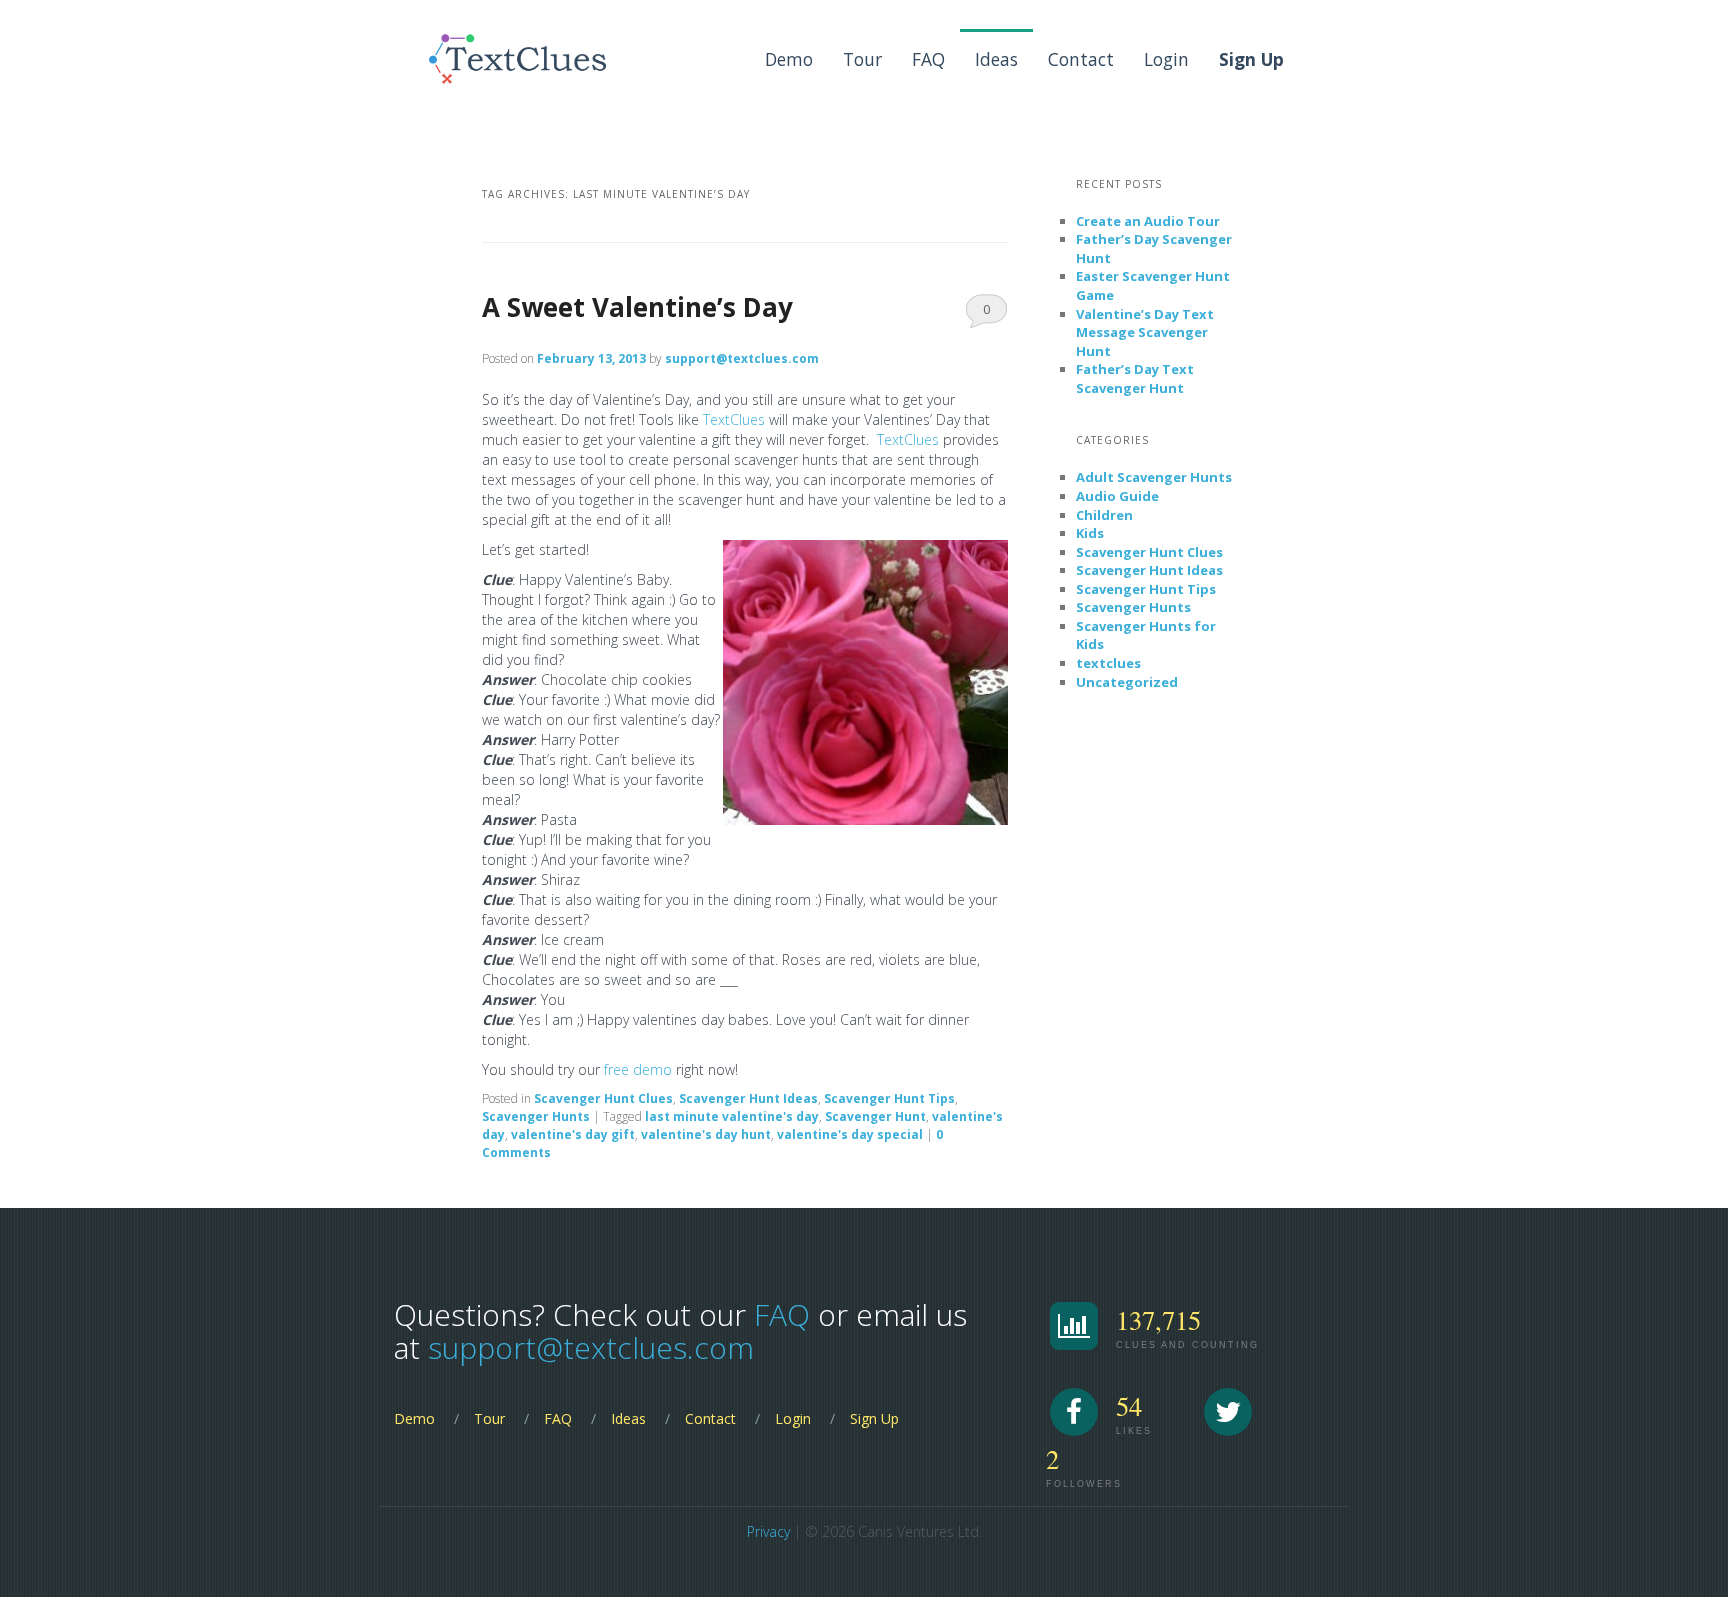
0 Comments (986, 314)
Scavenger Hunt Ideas (748, 1098)
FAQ (928, 59)
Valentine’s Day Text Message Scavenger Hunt (1145, 332)
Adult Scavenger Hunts (1154, 477)
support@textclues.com (742, 358)
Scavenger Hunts (536, 1116)
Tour (862, 59)
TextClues (736, 419)
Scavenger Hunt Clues (603, 1098)
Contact (1081, 59)
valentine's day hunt (706, 1134)
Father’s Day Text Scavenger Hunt (1135, 378)
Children (1104, 515)
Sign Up (874, 1418)
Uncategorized (1127, 682)
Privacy (768, 1531)
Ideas (996, 59)
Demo (789, 59)
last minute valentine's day (732, 1116)
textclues (1108, 663)
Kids (1090, 533)
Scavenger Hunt (875, 1116)
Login (1166, 59)
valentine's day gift (573, 1134)
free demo (638, 1069)
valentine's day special (850, 1134)
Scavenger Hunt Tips (889, 1098)
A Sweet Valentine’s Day (637, 307)
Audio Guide (1117, 496)
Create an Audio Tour (1148, 221)
